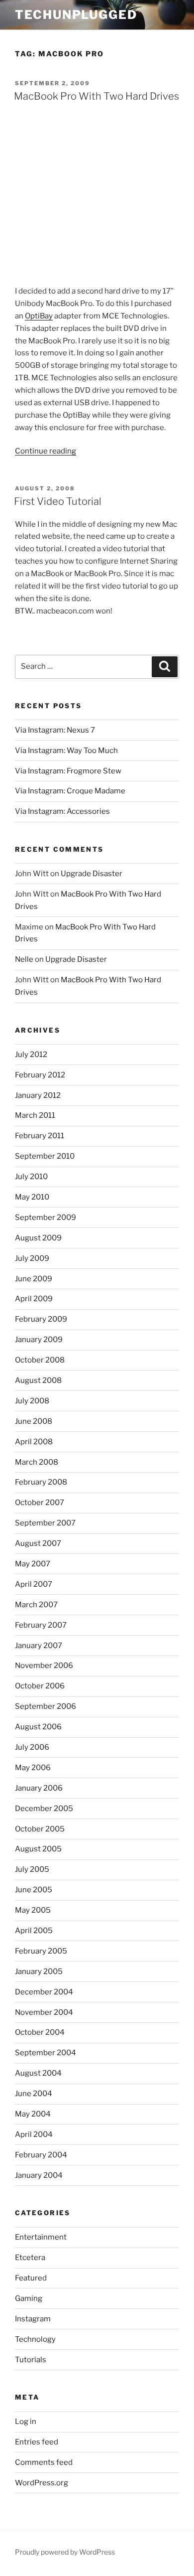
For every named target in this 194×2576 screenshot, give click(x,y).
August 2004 (38, 2073)
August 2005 (38, 1849)
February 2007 (41, 1625)
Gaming (29, 2298)
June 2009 (34, 1279)
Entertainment (41, 2237)
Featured (31, 2278)
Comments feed (44, 2462)
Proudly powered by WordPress (65, 2552)
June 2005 (34, 1890)
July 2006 (32, 1747)
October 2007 (40, 1503)
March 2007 (36, 1605)
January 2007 (39, 1646)
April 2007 (34, 1584)
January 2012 (38, 1095)
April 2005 (34, 1931)
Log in (26, 2422)
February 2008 (41, 1482)
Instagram (33, 2319)
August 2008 (38, 1380)
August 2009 (38, 1238)
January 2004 (39, 2175)
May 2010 (32, 1197)
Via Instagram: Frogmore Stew (68, 771)
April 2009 (34, 1299)
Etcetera (30, 2258)
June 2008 (34, 1421)
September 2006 (46, 1706)
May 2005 (33, 1910)
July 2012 (31, 1055)
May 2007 (33, 1564)
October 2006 (40, 1686)
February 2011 (40, 1136)
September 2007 (45, 1523)
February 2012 (40, 1075)
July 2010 (31, 1177)
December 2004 (44, 1992)
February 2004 (41, 2155)
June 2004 (34, 2094)
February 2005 (41, 1951)
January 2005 (39, 1971)
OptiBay (39, 316)
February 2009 (41, 1319)
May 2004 (33, 2114)
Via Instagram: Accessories (62, 811)
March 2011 (35, 1115)
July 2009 (32, 1258)
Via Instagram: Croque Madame (70, 791)
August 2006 (38, 1727)
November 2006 (44, 1666)
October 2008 (40, 1360)
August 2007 (38, 1543)
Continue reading (46, 451)
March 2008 (37, 1462)
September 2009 (46, 1217)
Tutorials (31, 2360)
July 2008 (32, 1401)
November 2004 (44, 2012)
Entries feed (37, 2442)
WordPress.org (42, 2483)
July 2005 (32, 1869)
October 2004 (40, 2032)
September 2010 (45, 1156)
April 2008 (34, 1442)
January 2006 (39, 1788)
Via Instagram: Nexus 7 (55, 730)
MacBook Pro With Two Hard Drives (97, 96)
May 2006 (33, 1768)
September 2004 (46, 2053)
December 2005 (44, 1809)
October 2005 (40, 1829)
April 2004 (34, 2134)
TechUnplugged (76, 15)
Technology (35, 2339)
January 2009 (39, 1340)
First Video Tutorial (58, 501)
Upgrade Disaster (92, 874)
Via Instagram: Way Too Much (66, 751)
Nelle (24, 959)
